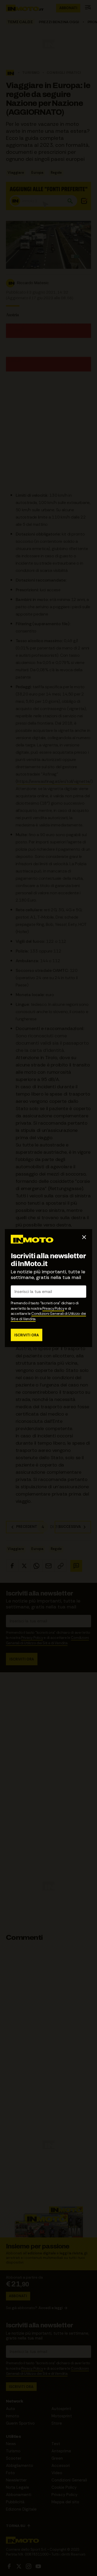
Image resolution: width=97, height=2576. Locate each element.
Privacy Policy (53, 1308)
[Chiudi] (84, 1237)
